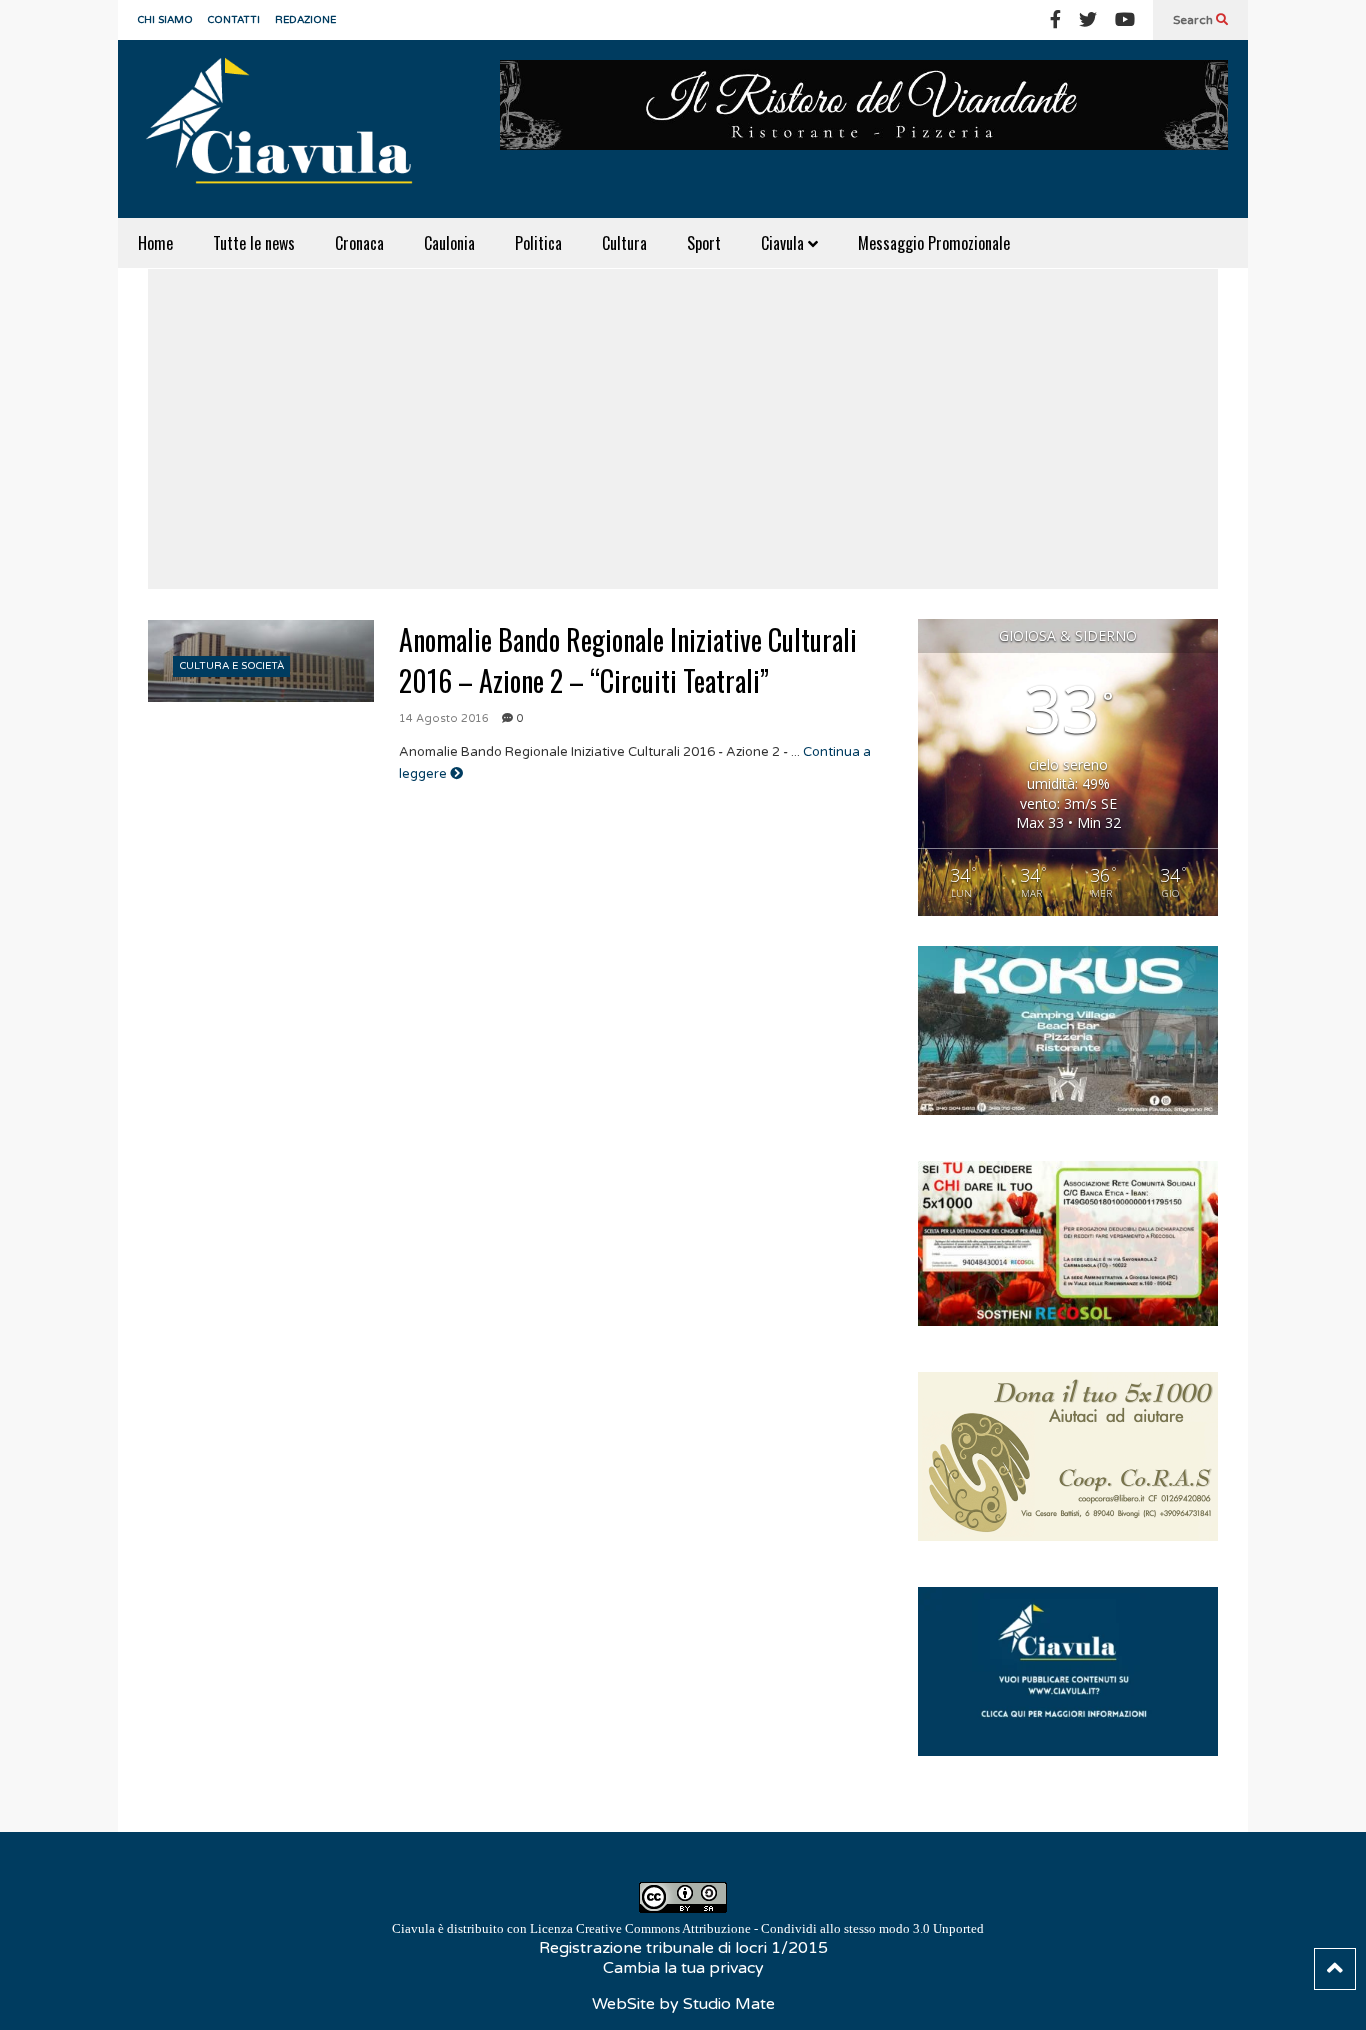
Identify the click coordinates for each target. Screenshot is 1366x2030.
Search (1194, 20)
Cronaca (359, 243)
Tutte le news (254, 243)
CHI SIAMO (165, 20)
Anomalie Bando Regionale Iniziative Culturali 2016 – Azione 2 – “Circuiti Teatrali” (628, 660)
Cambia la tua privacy (683, 1968)
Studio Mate (729, 2004)
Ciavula (784, 243)
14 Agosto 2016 (444, 718)
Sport (704, 243)
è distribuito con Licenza (688, 1928)
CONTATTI (234, 20)
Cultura (624, 243)
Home (155, 243)
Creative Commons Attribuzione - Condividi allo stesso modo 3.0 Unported (780, 1928)
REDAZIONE (305, 20)
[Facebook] (1055, 20)
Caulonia (449, 243)
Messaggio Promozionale (934, 243)
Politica (538, 243)
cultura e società (232, 666)
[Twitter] (1088, 20)
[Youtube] (1125, 20)
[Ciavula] (288, 129)
